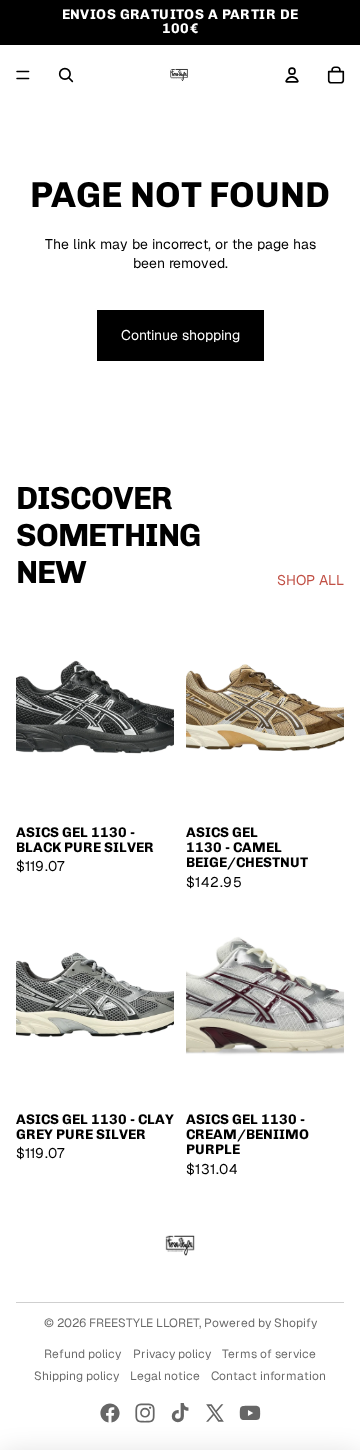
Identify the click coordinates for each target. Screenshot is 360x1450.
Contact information (268, 1376)
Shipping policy (76, 1376)
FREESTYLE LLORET (144, 1323)
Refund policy (82, 1354)
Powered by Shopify (260, 1323)
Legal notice (165, 1376)
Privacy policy (172, 1354)
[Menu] (23, 75)
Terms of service (269, 1354)
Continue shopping (180, 335)
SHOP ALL (310, 580)
